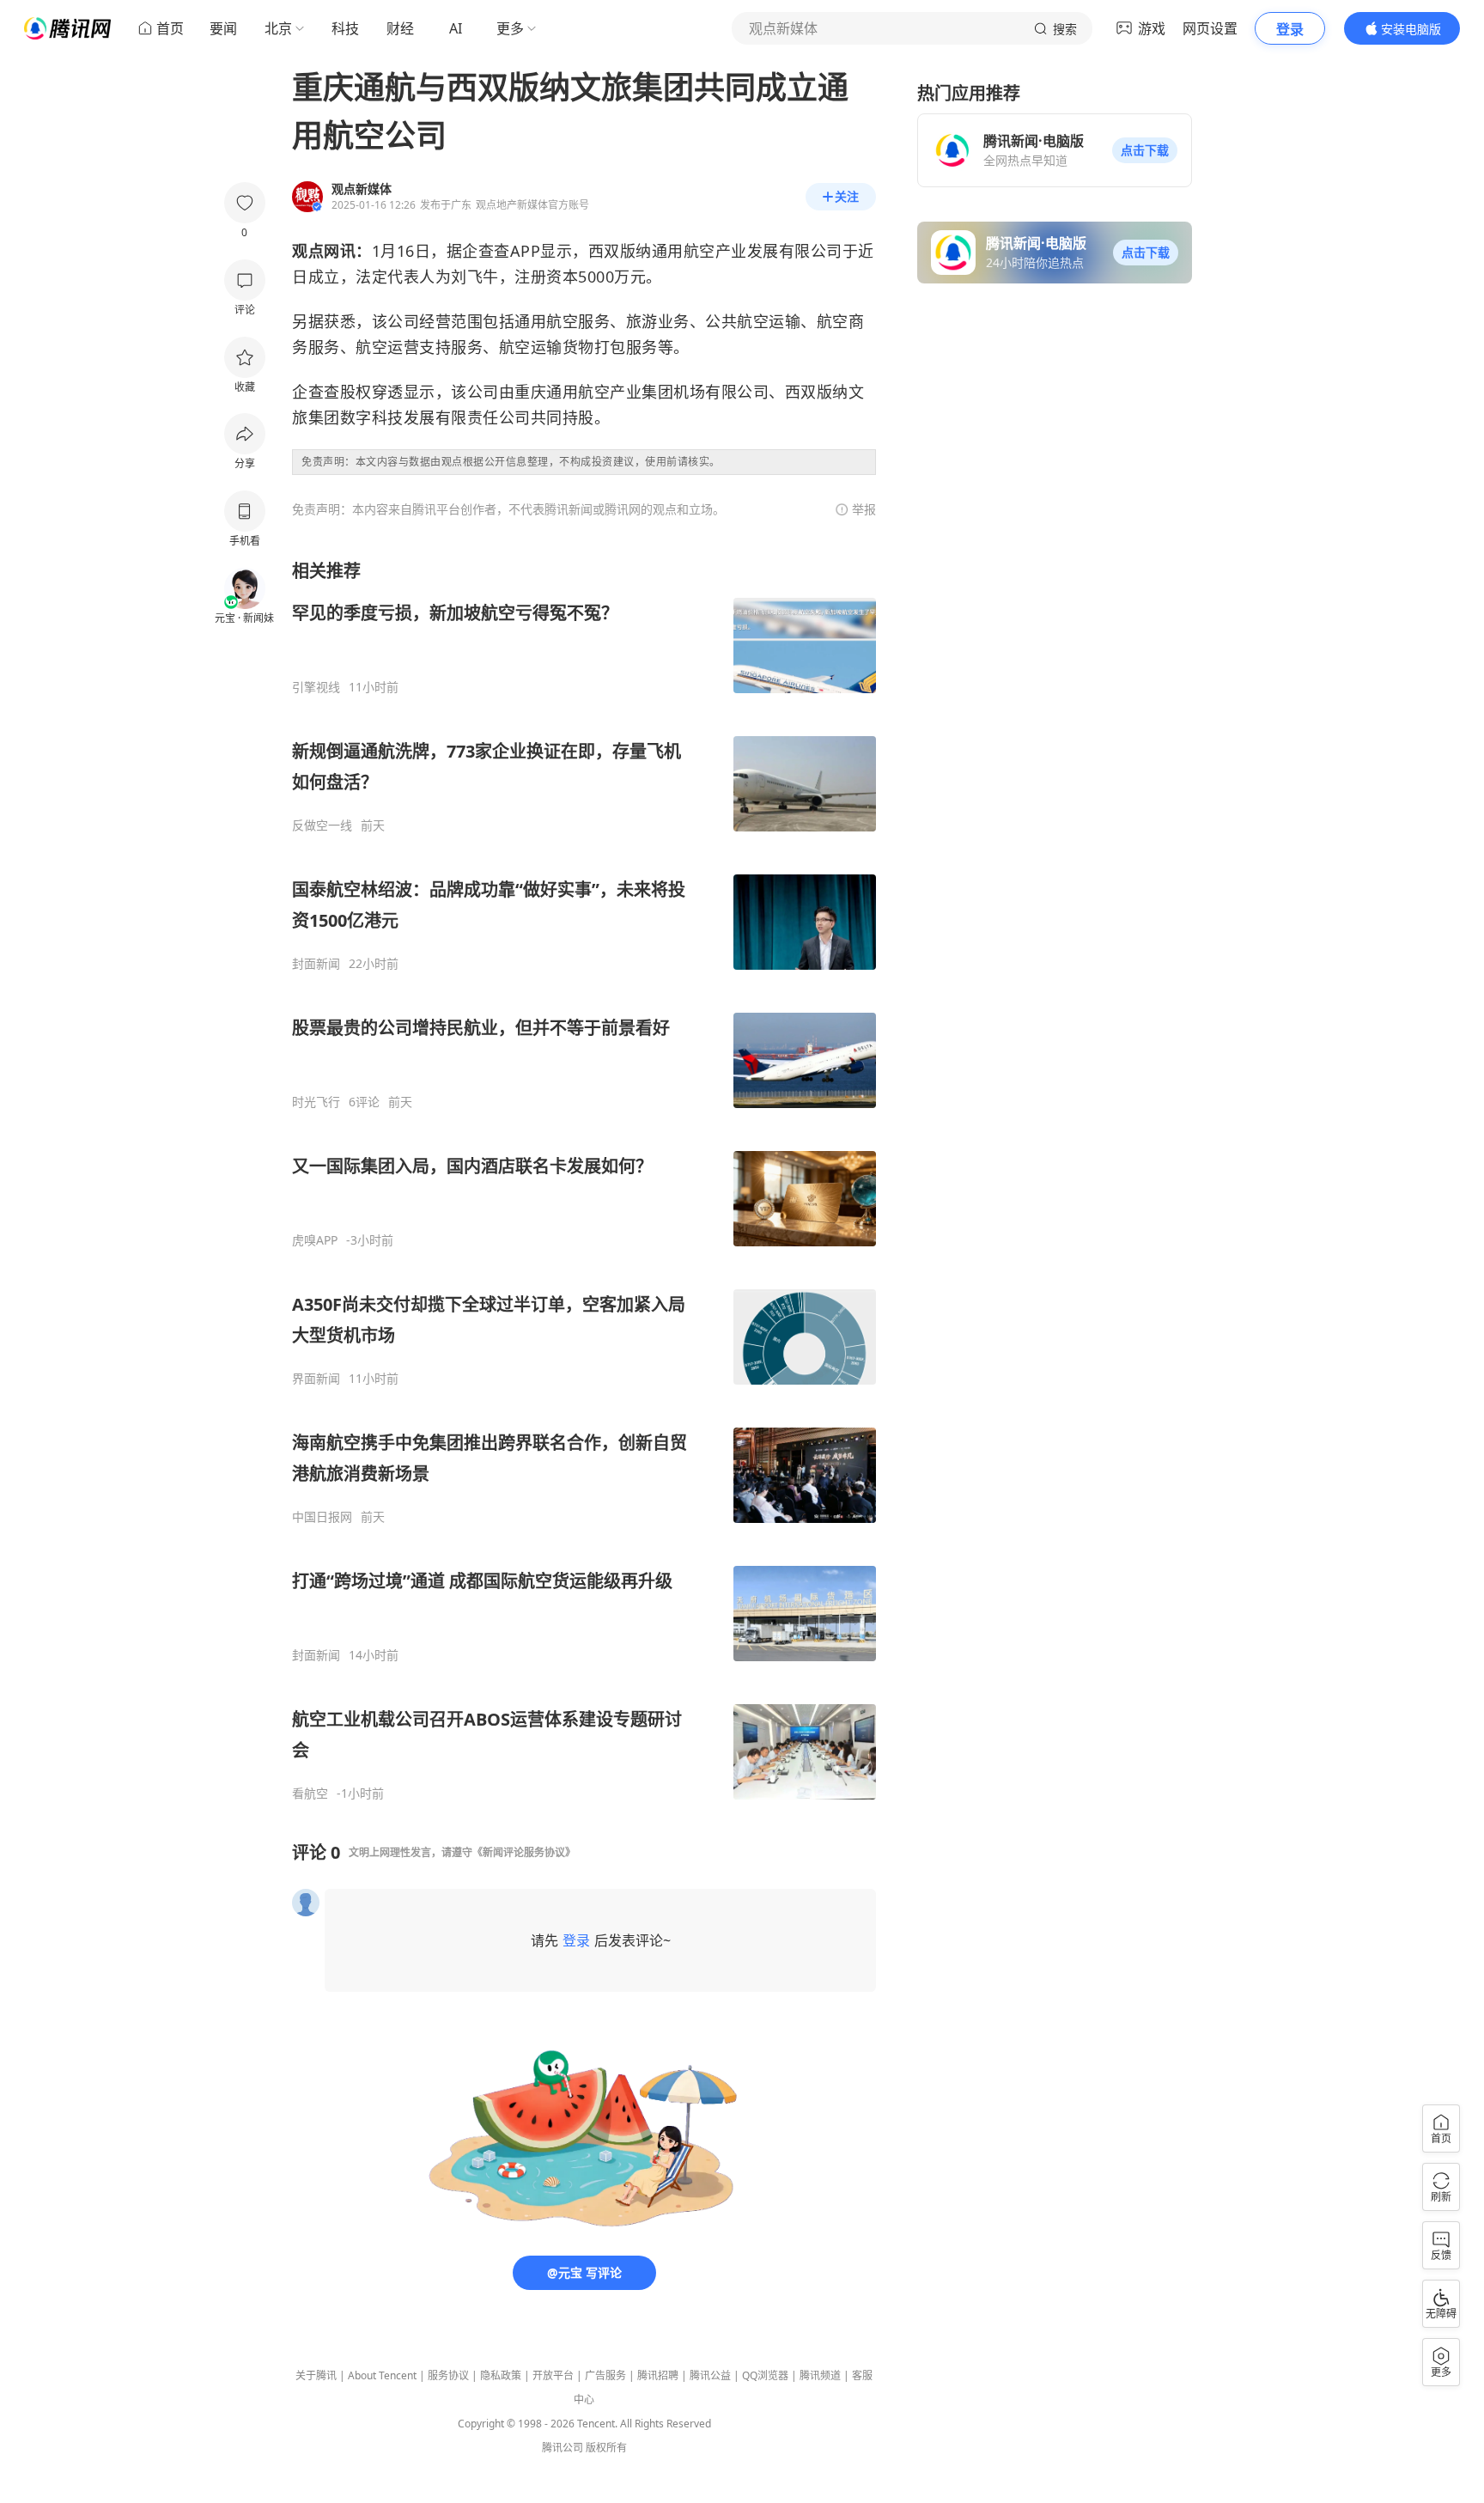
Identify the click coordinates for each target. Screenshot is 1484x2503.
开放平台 (553, 2375)
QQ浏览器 (765, 2375)
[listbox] (584, 1180)
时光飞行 (316, 1102)
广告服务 (605, 2375)
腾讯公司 (563, 2448)
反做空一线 (322, 825)
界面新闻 (316, 1379)
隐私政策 (501, 2375)
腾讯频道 (820, 2375)
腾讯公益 (710, 2375)
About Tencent (382, 2375)
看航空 (310, 1794)
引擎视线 (316, 687)
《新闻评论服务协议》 (524, 1852)
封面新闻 (316, 964)
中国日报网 (322, 1517)
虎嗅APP (315, 1240)
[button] (1145, 150)
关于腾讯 (316, 2375)
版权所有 (606, 2448)
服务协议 (448, 2375)
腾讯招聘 (658, 2375)
